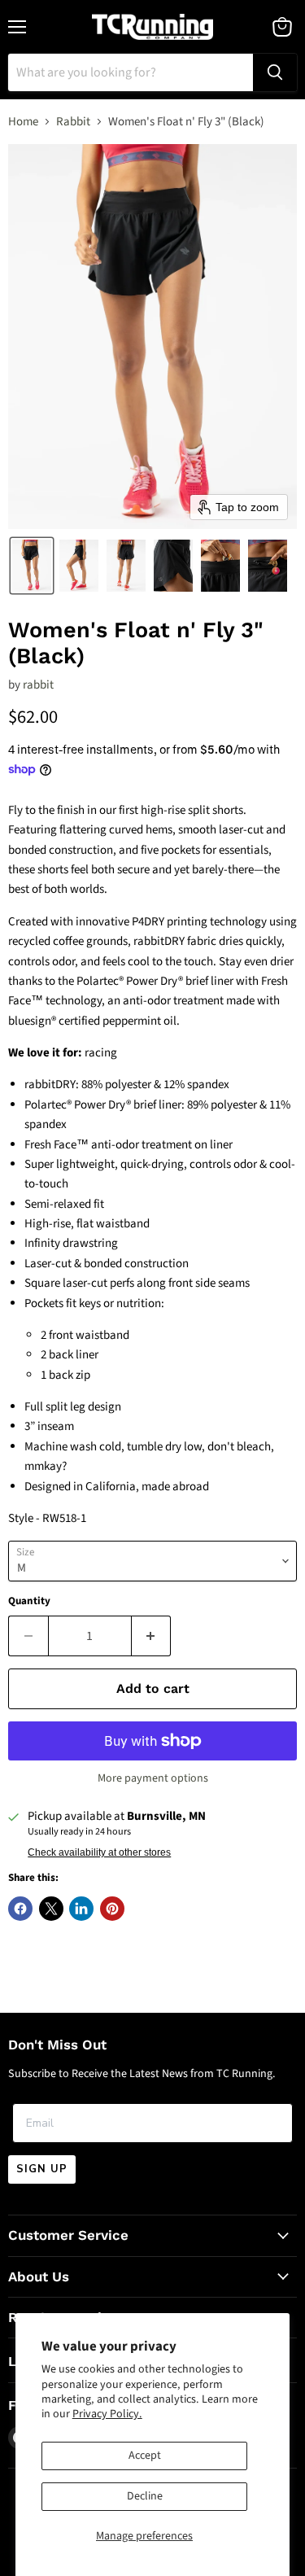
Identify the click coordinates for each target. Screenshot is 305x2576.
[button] (32, 566)
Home (23, 122)
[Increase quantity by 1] (152, 1636)
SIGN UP (42, 2169)
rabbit (38, 685)
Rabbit (73, 122)
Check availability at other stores (99, 1852)
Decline (145, 2496)
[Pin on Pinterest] (112, 1909)
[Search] (275, 72)
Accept (145, 2456)
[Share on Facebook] (20, 1909)
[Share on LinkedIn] (81, 1909)
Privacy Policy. (107, 2414)
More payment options (153, 1778)
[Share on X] (51, 1909)
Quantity (29, 1601)
